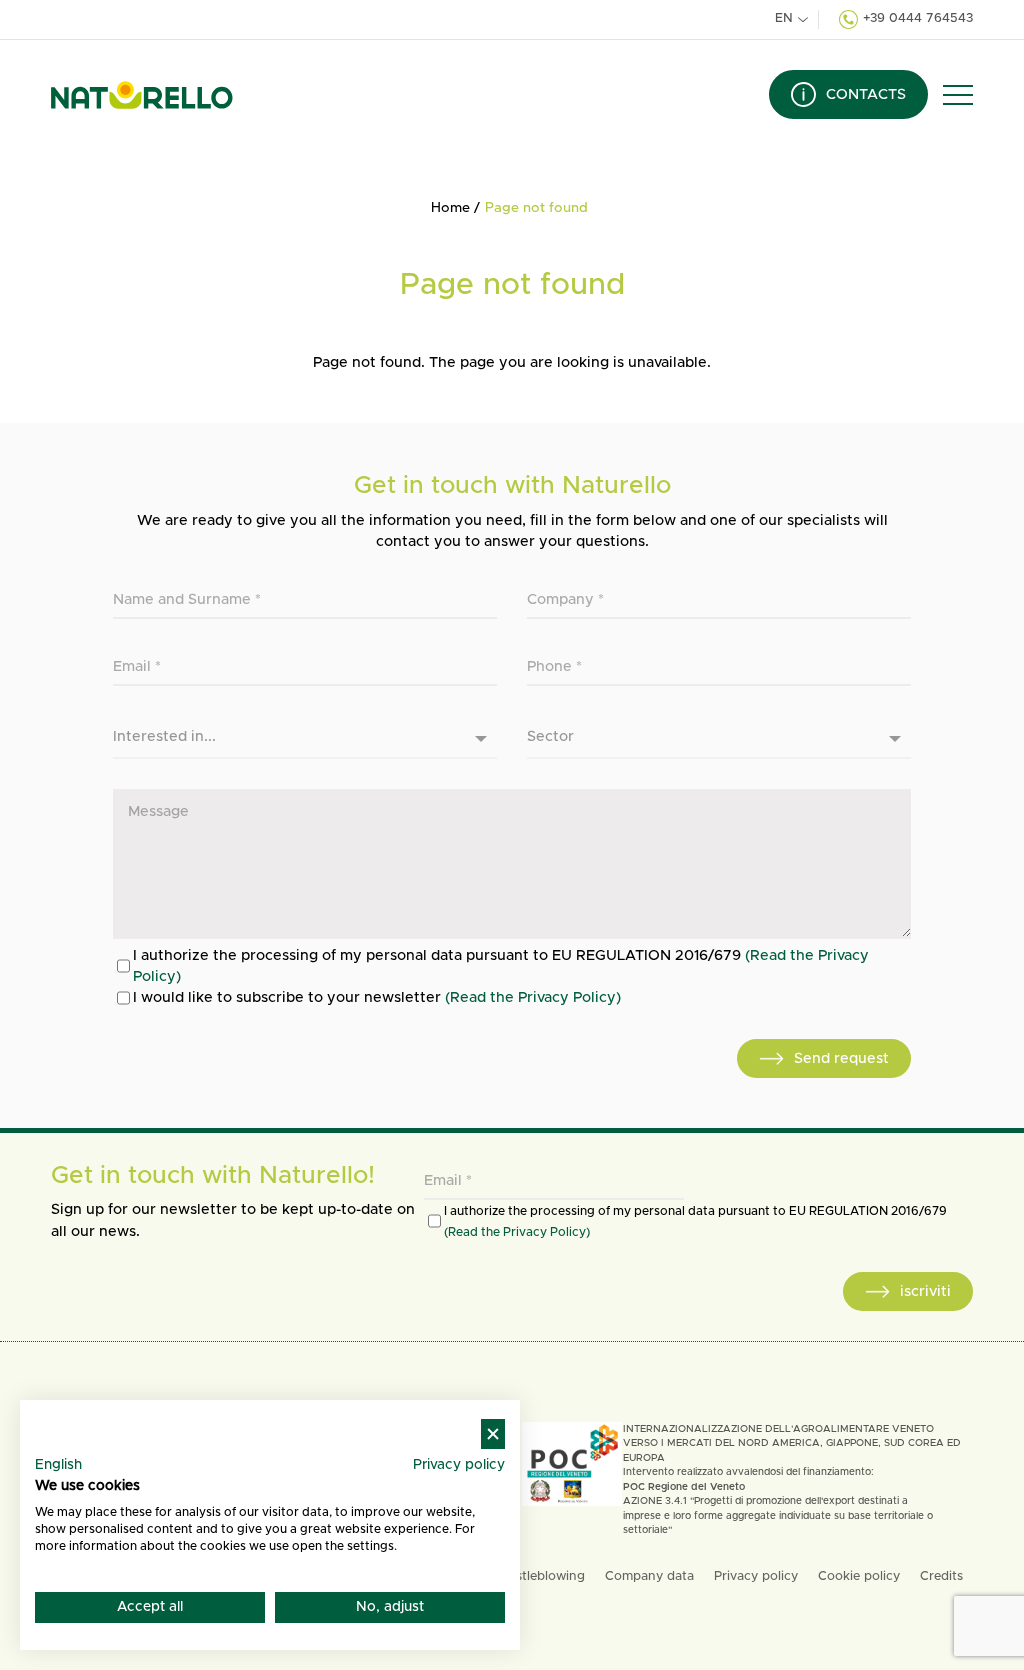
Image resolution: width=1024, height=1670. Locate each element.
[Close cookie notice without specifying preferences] (493, 1434)
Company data (649, 1576)
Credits (941, 1576)
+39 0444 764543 (918, 18)
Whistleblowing (538, 1576)
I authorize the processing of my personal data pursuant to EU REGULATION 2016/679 (501, 966)
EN (784, 18)
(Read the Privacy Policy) (533, 997)
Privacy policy (756, 1576)
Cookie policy (859, 1576)
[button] (958, 95)
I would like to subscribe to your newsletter (377, 997)
